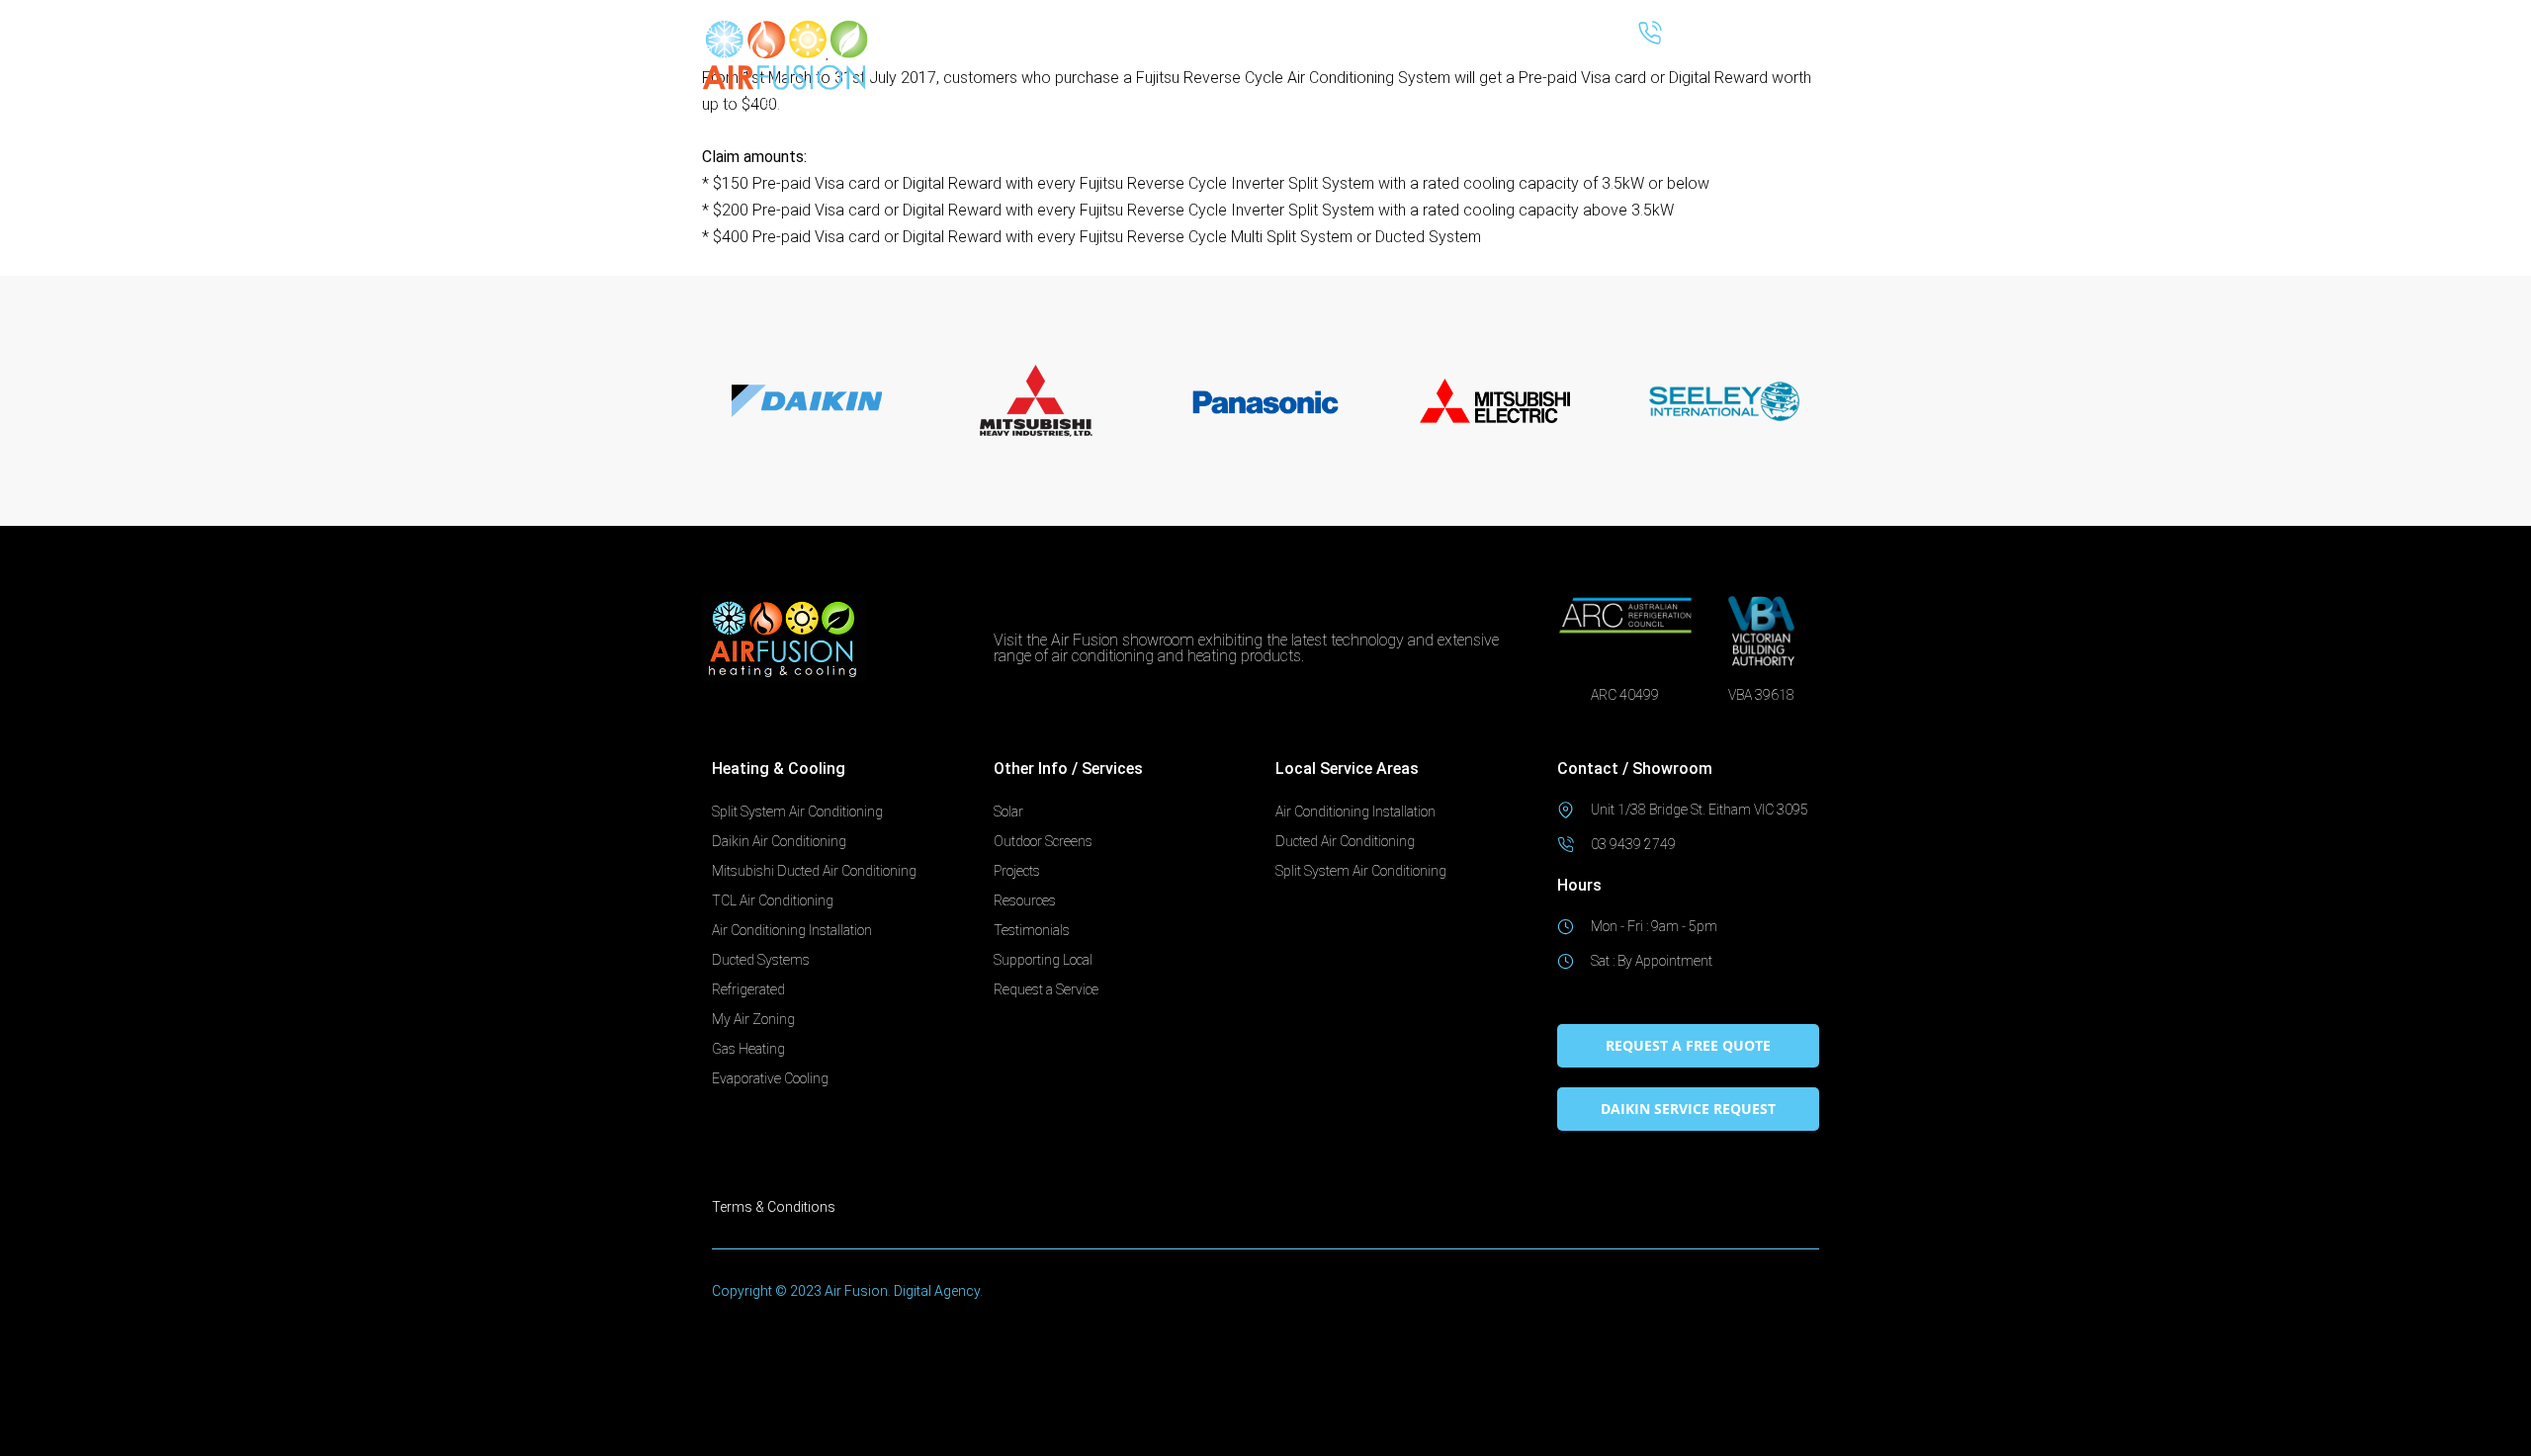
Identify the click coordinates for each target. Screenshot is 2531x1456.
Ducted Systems (1142, 89)
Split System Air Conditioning (797, 812)
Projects (1017, 871)
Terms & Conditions (774, 1207)
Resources (1453, 89)
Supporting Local (1043, 960)
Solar (1251, 89)
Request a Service (1690, 89)
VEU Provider (1569, 89)
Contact (1793, 134)
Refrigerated (748, 989)
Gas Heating (748, 1049)
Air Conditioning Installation (792, 930)
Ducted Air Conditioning (1345, 841)
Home (923, 89)
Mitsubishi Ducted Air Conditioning (814, 871)
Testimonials (1032, 930)
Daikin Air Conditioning (779, 841)
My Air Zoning (753, 1019)
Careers (1793, 89)
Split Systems (1005, 89)
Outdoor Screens (1343, 89)
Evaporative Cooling (770, 1078)
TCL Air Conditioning (773, 900)
